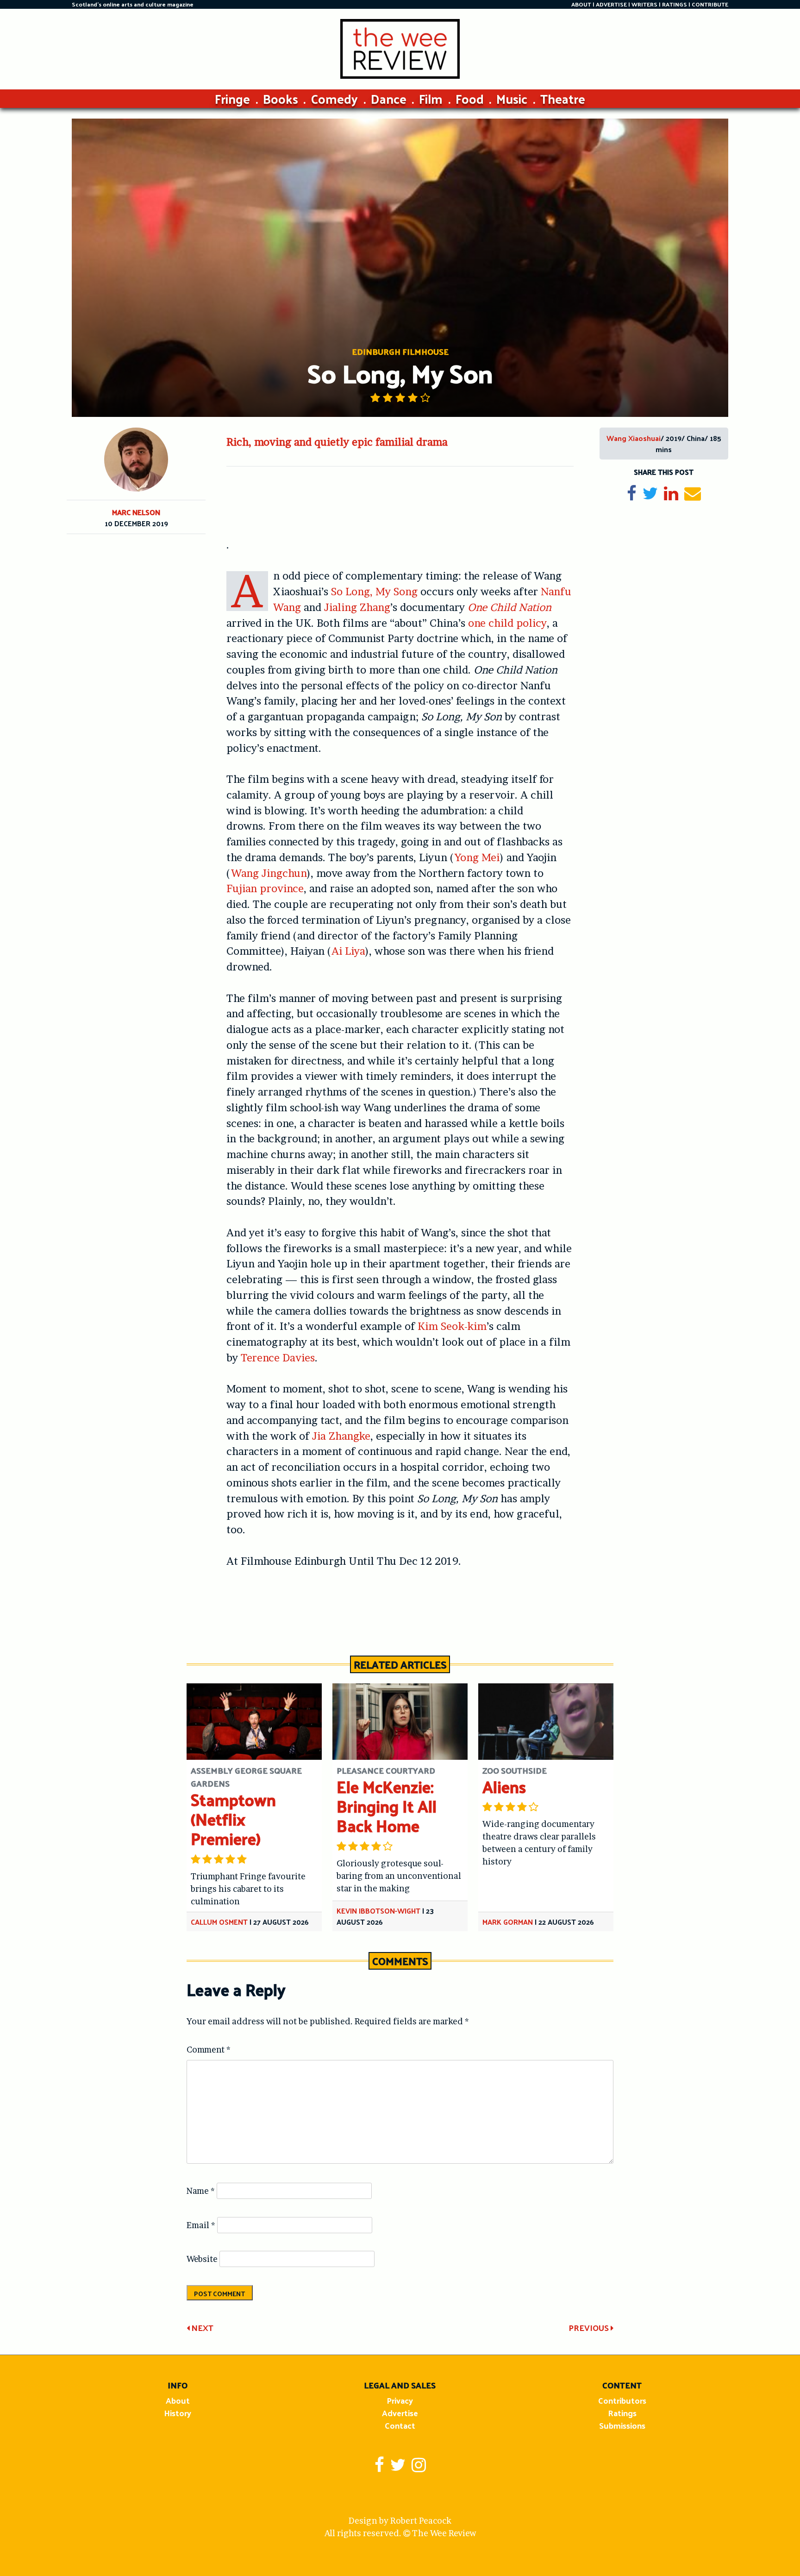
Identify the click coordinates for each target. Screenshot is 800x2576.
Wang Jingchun (269, 873)
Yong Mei (477, 857)
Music (512, 98)
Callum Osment (219, 1922)
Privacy (400, 2400)
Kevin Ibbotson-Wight (378, 1911)
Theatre (563, 98)
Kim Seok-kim (452, 1326)
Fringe (232, 98)
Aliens (504, 1786)
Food (470, 98)
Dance (389, 98)
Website (202, 2259)
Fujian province (265, 888)
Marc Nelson (136, 512)
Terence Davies (278, 1358)
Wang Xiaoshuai (634, 438)
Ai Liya (348, 951)
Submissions (622, 2425)
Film (431, 98)
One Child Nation (509, 607)
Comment (209, 2050)
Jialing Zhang (357, 607)
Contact (400, 2425)
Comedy (334, 98)
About (178, 2400)
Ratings (622, 2413)
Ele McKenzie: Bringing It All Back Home (387, 1806)
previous (590, 2327)
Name (201, 2191)
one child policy (507, 623)
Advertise (400, 2413)
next (201, 2327)
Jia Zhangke (341, 1436)
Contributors (622, 2400)
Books (281, 98)
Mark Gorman (508, 1922)
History (178, 2413)
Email (201, 2225)
